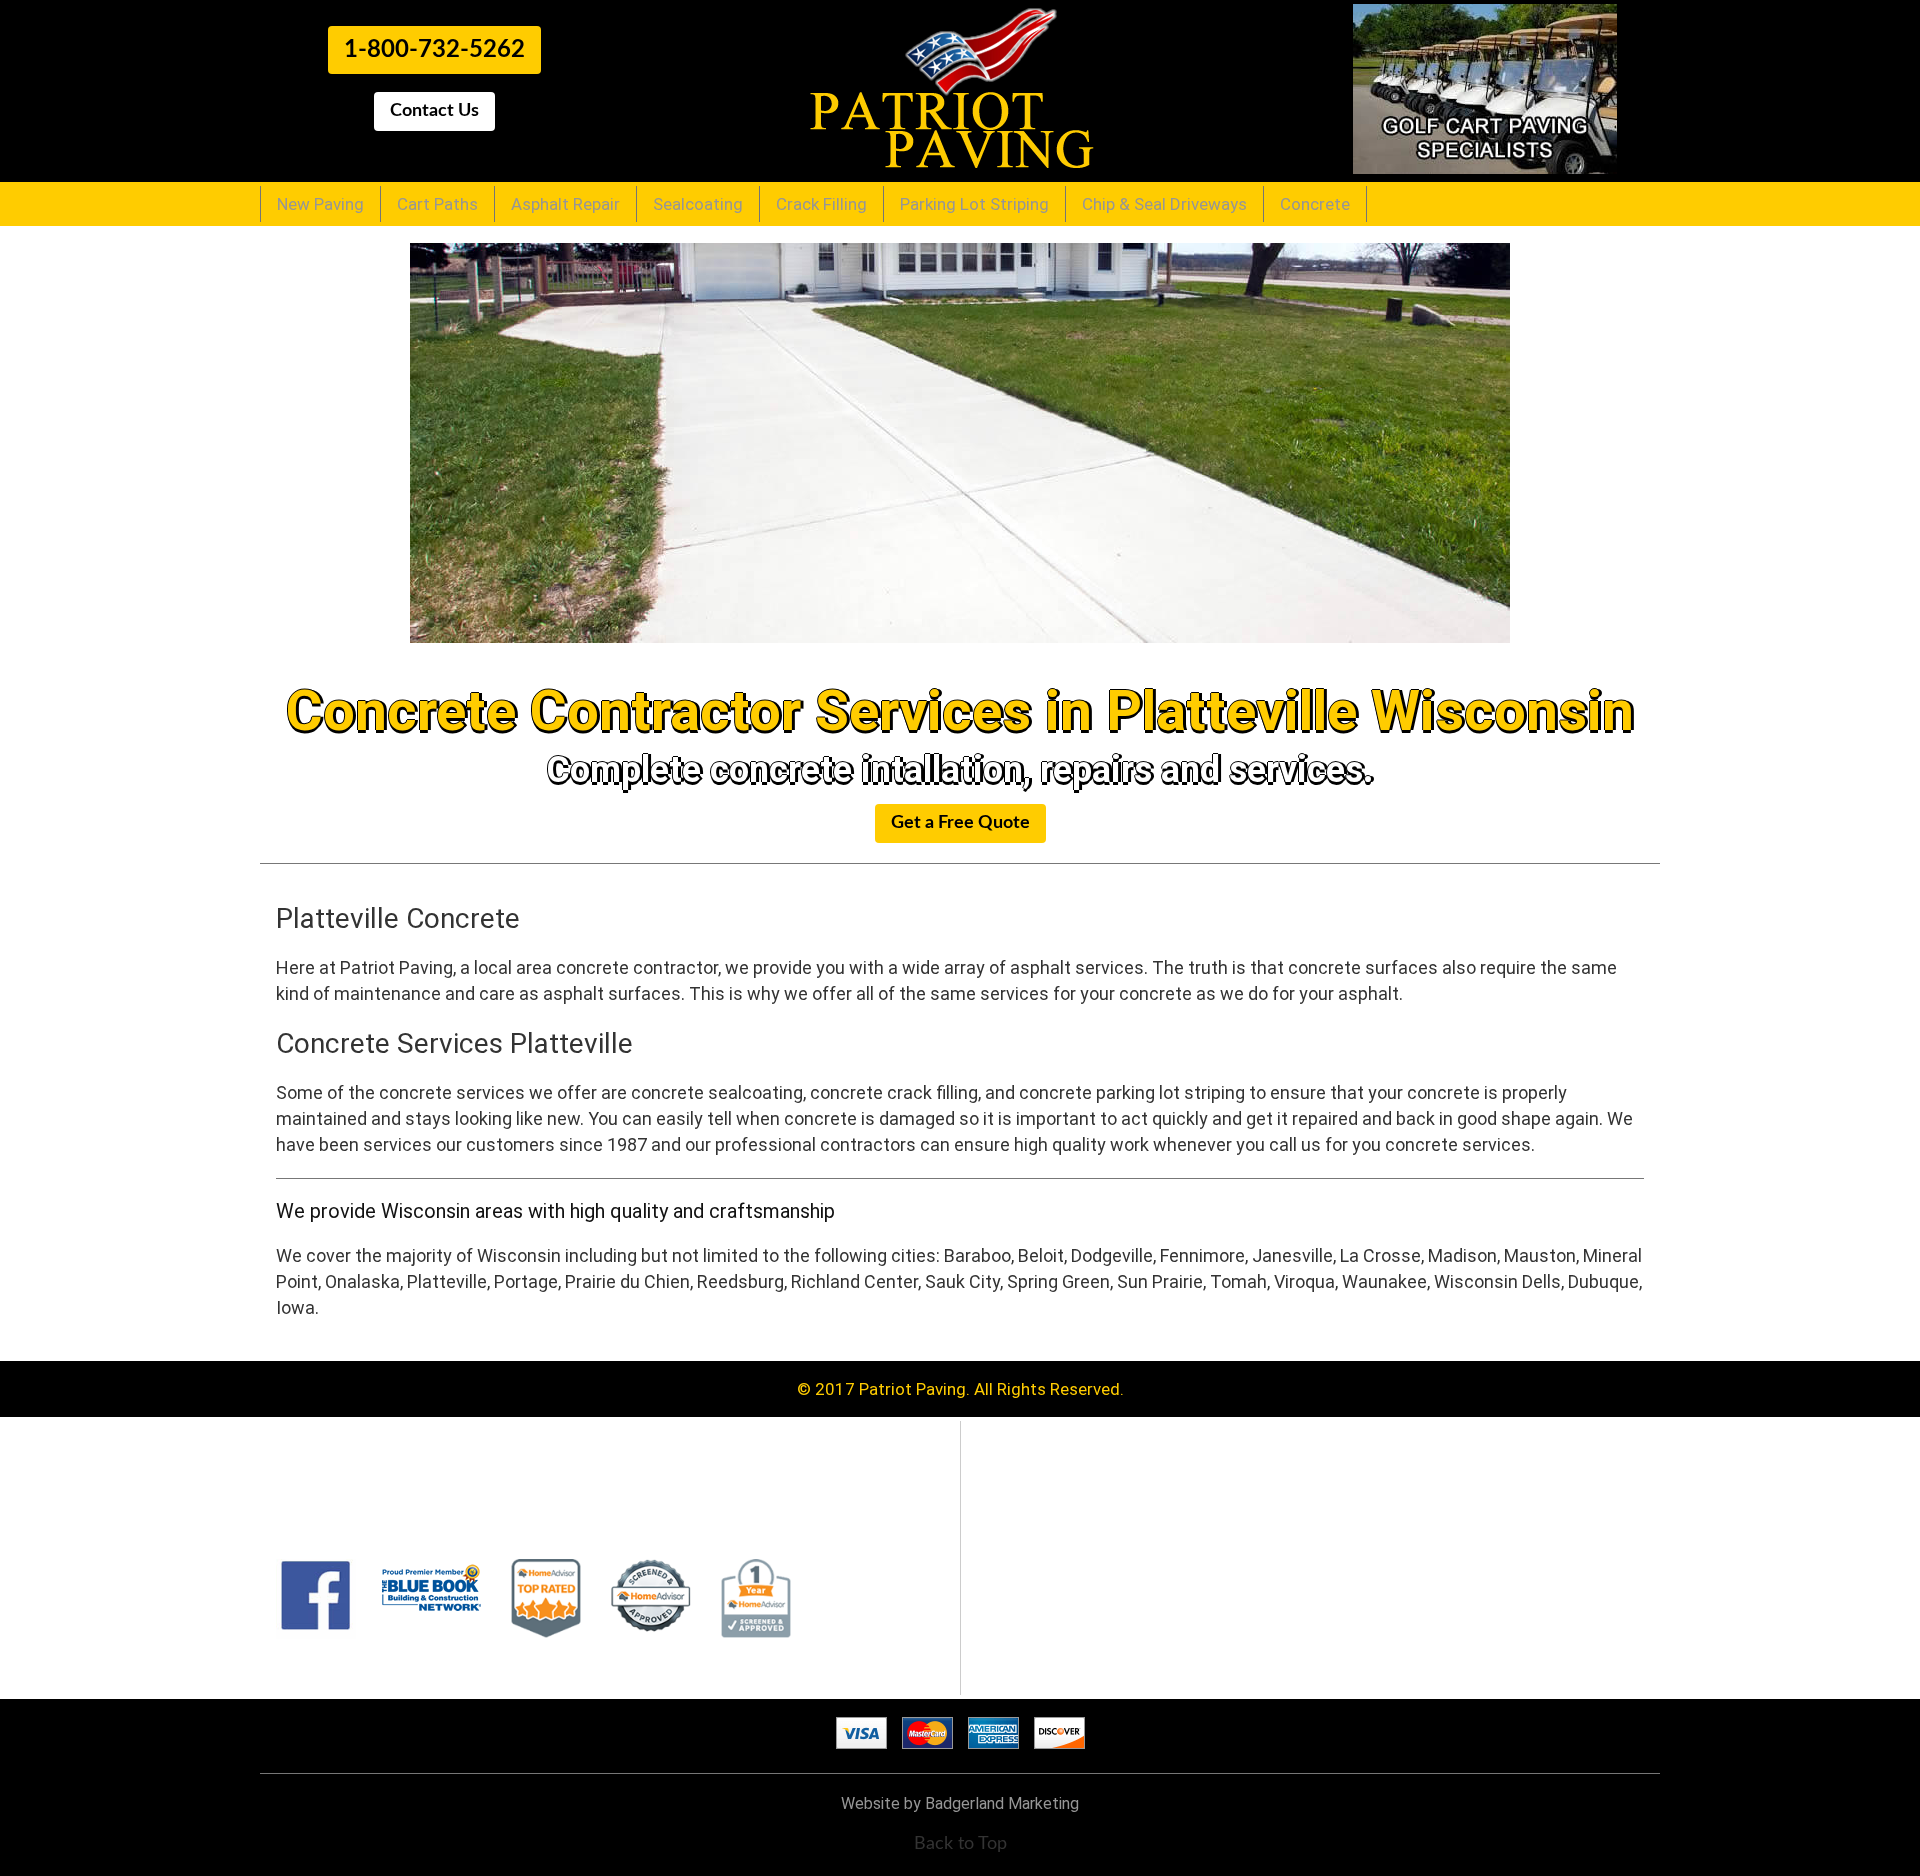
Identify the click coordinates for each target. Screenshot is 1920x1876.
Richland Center (854, 1281)
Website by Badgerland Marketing (960, 1803)
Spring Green (1058, 1281)
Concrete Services (1062, 1649)
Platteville (447, 1281)
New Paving (320, 204)
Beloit (1041, 1255)
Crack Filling (821, 204)
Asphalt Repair (565, 204)
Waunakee (1384, 1281)
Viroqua (1304, 1281)
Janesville (1292, 1255)
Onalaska (362, 1281)
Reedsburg (740, 1281)
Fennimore (1202, 1255)
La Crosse (1380, 1255)
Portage (526, 1281)
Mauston (1540, 1255)
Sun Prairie (1160, 1281)
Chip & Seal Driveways (1164, 204)
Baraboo (977, 1255)
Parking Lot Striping (974, 204)
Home (1015, 1489)
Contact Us (1036, 1669)
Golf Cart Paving (1055, 1529)
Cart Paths (437, 204)
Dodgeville (1112, 1255)
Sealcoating (698, 204)
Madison (1462, 1255)
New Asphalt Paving (1067, 1509)
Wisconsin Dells (1497, 1281)
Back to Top (960, 1844)
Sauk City (962, 1281)
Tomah (1238, 1281)
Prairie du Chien (627, 1281)
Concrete (1315, 204)
